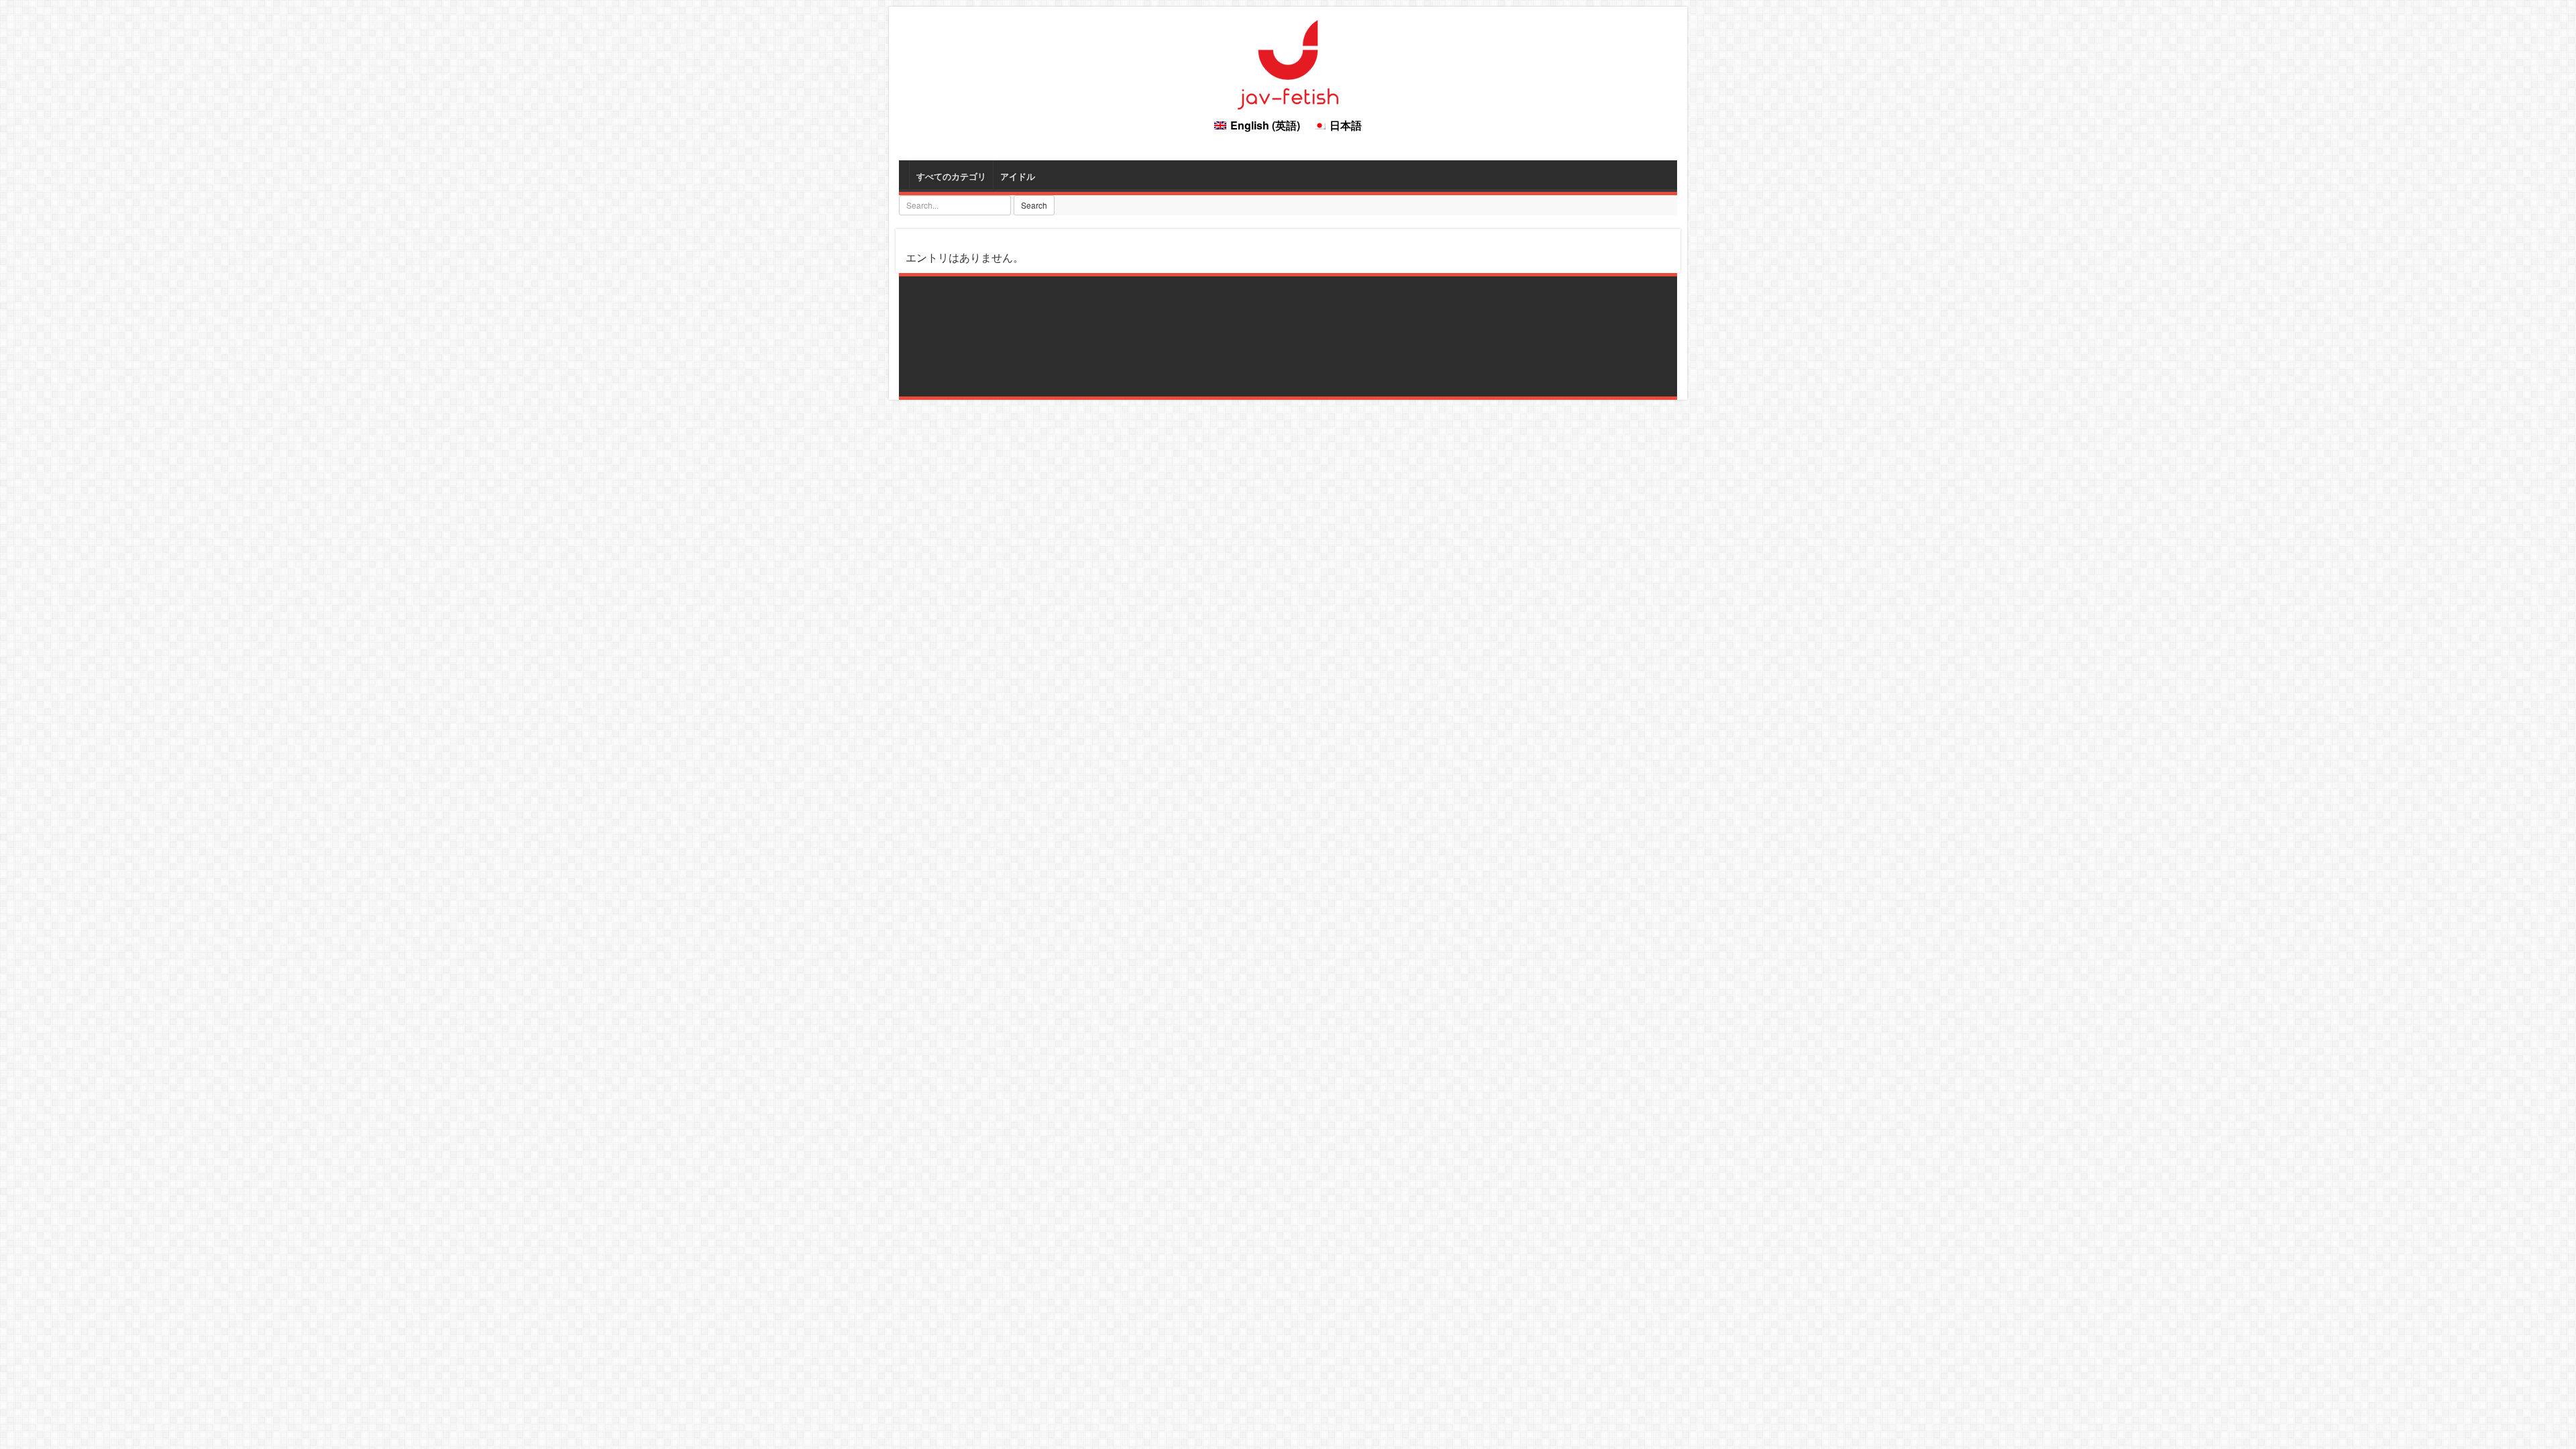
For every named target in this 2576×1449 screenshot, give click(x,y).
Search (1034, 205)
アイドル (1018, 176)
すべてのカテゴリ (951, 176)
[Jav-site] (1288, 63)
